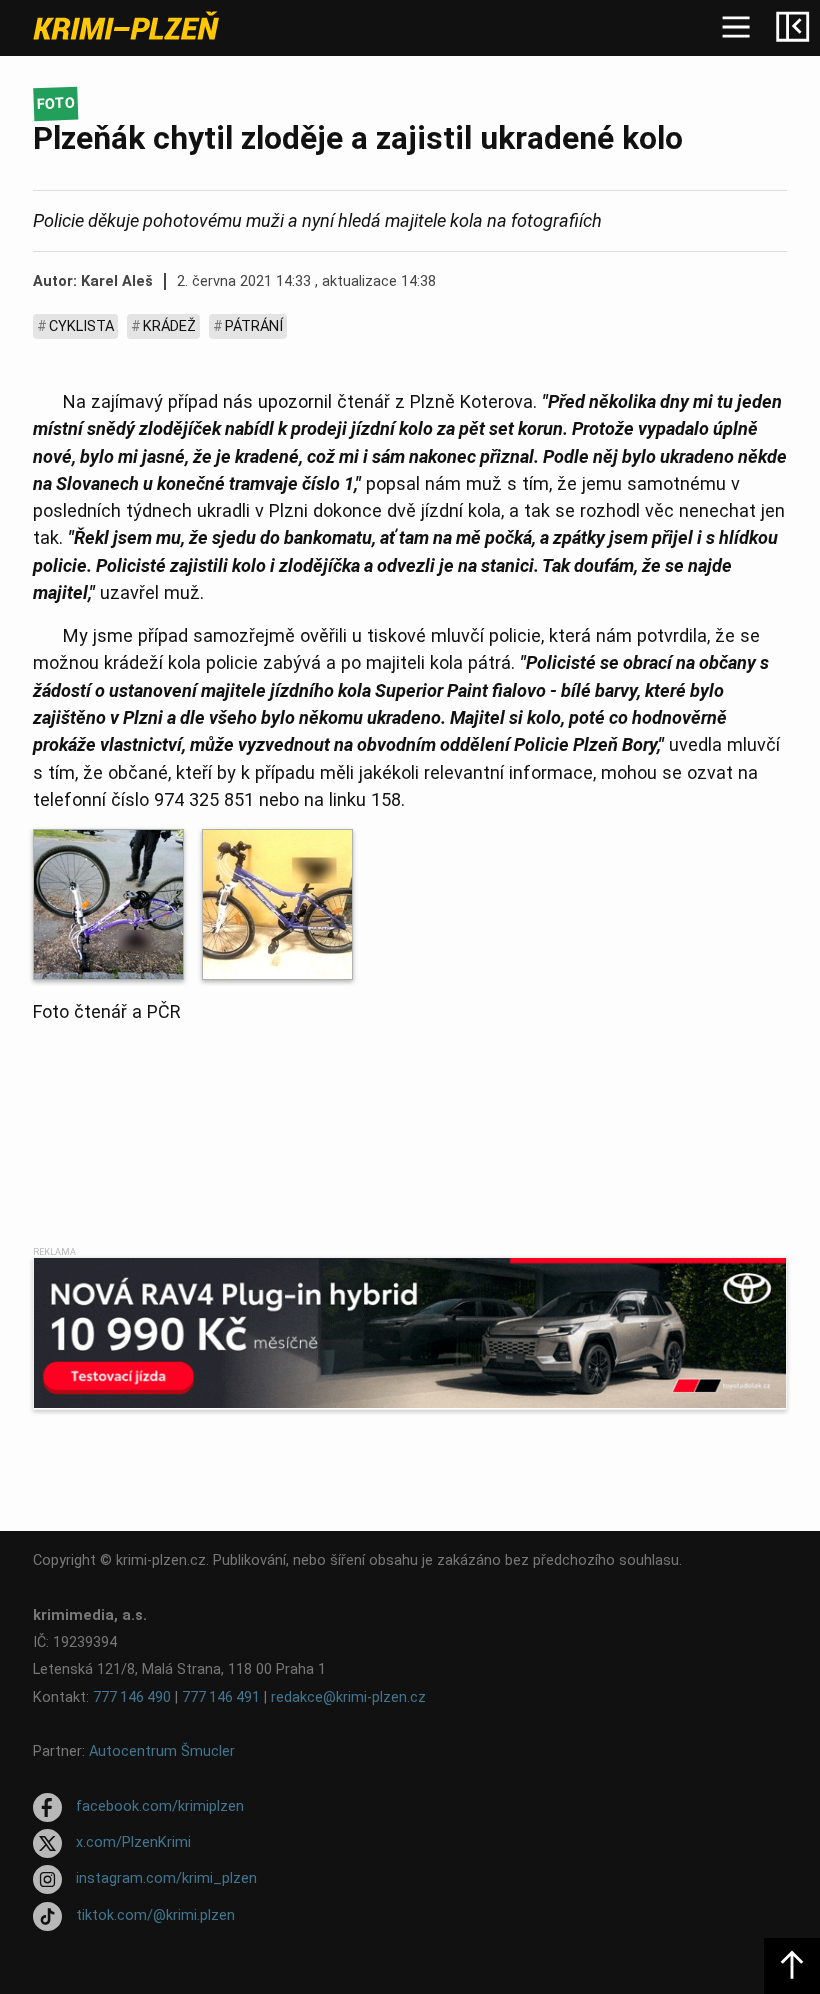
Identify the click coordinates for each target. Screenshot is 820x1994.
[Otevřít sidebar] (792, 28)
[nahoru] (792, 1966)
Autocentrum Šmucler (162, 1751)
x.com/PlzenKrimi (133, 1842)
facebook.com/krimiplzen (160, 1806)
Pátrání (254, 326)
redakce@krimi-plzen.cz (348, 1697)
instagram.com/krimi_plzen (166, 1879)
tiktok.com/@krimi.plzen (155, 1915)
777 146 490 (132, 1697)
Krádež (169, 326)
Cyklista (81, 326)
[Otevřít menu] (736, 28)
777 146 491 (221, 1697)
